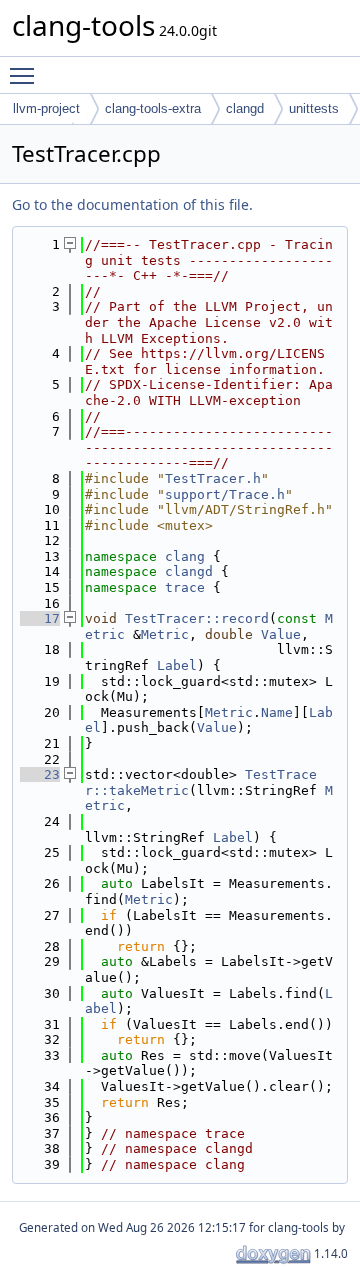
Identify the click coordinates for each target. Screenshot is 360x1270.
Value (281, 634)
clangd (245, 108)
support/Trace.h (225, 494)
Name (277, 712)
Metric (165, 634)
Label (177, 665)
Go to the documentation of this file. (132, 204)
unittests (314, 108)
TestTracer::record (197, 618)
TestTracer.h (213, 478)
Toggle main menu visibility (26, 75)
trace (185, 587)
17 (40, 618)
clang (185, 556)
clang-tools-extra (153, 108)
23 (40, 774)
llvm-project (46, 108)
